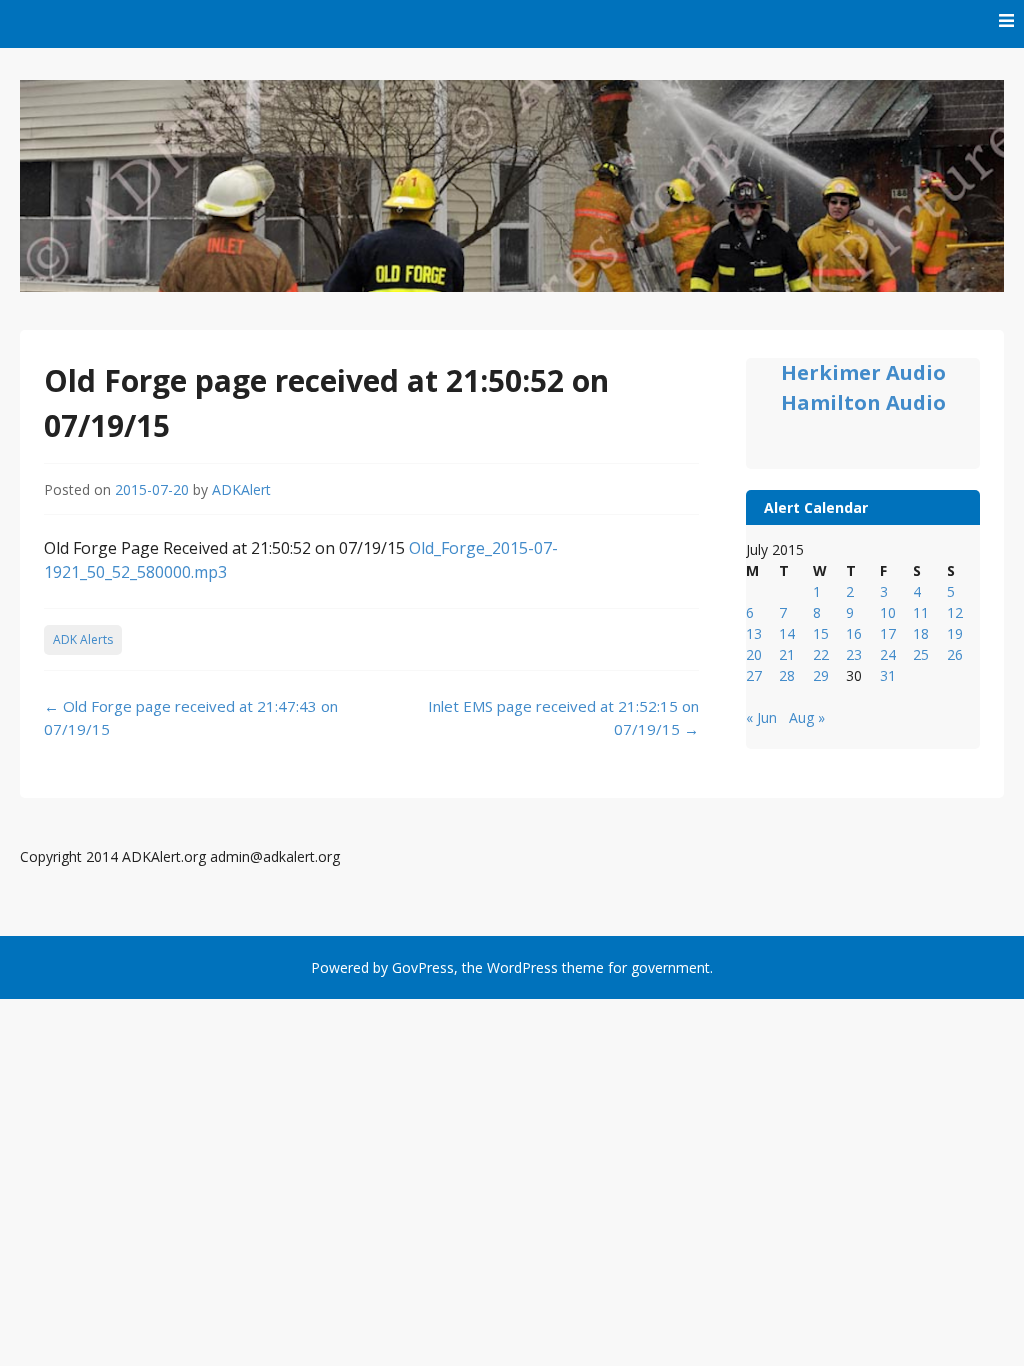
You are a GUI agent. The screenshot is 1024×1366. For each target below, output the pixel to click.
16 (854, 633)
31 (888, 675)
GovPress (423, 967)
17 (888, 633)
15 (821, 633)
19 (955, 633)
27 (754, 675)
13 (754, 633)
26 (955, 654)
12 (955, 612)
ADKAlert (241, 489)
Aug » (807, 717)
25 (921, 654)
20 (754, 654)
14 (787, 633)
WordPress (522, 967)
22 (821, 654)
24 (888, 654)
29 (821, 675)
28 (787, 675)
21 (787, 654)
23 (854, 654)
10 (888, 612)
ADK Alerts (83, 639)
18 (921, 633)
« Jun (761, 717)
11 (921, 612)
